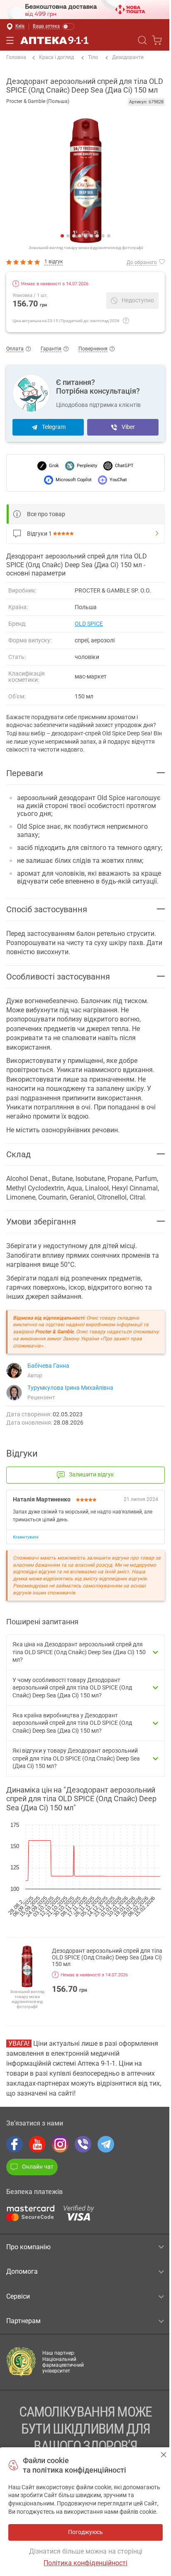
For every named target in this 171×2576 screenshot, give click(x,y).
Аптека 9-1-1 (54, 40)
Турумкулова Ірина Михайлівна (70, 1388)
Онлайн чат (38, 2167)
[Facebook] (15, 2144)
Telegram (54, 427)
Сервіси (18, 2296)
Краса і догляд (56, 57)
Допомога (22, 2271)
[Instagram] (60, 2144)
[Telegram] (106, 2144)
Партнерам (23, 2321)
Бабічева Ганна (48, 1366)
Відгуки (39, 534)
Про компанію (28, 2247)
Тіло (93, 57)
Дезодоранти (128, 57)
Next (92, 181)
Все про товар (46, 514)
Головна (16, 57)
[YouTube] (37, 2144)
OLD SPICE (89, 624)
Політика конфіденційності (85, 2563)
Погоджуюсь (164, 2455)
